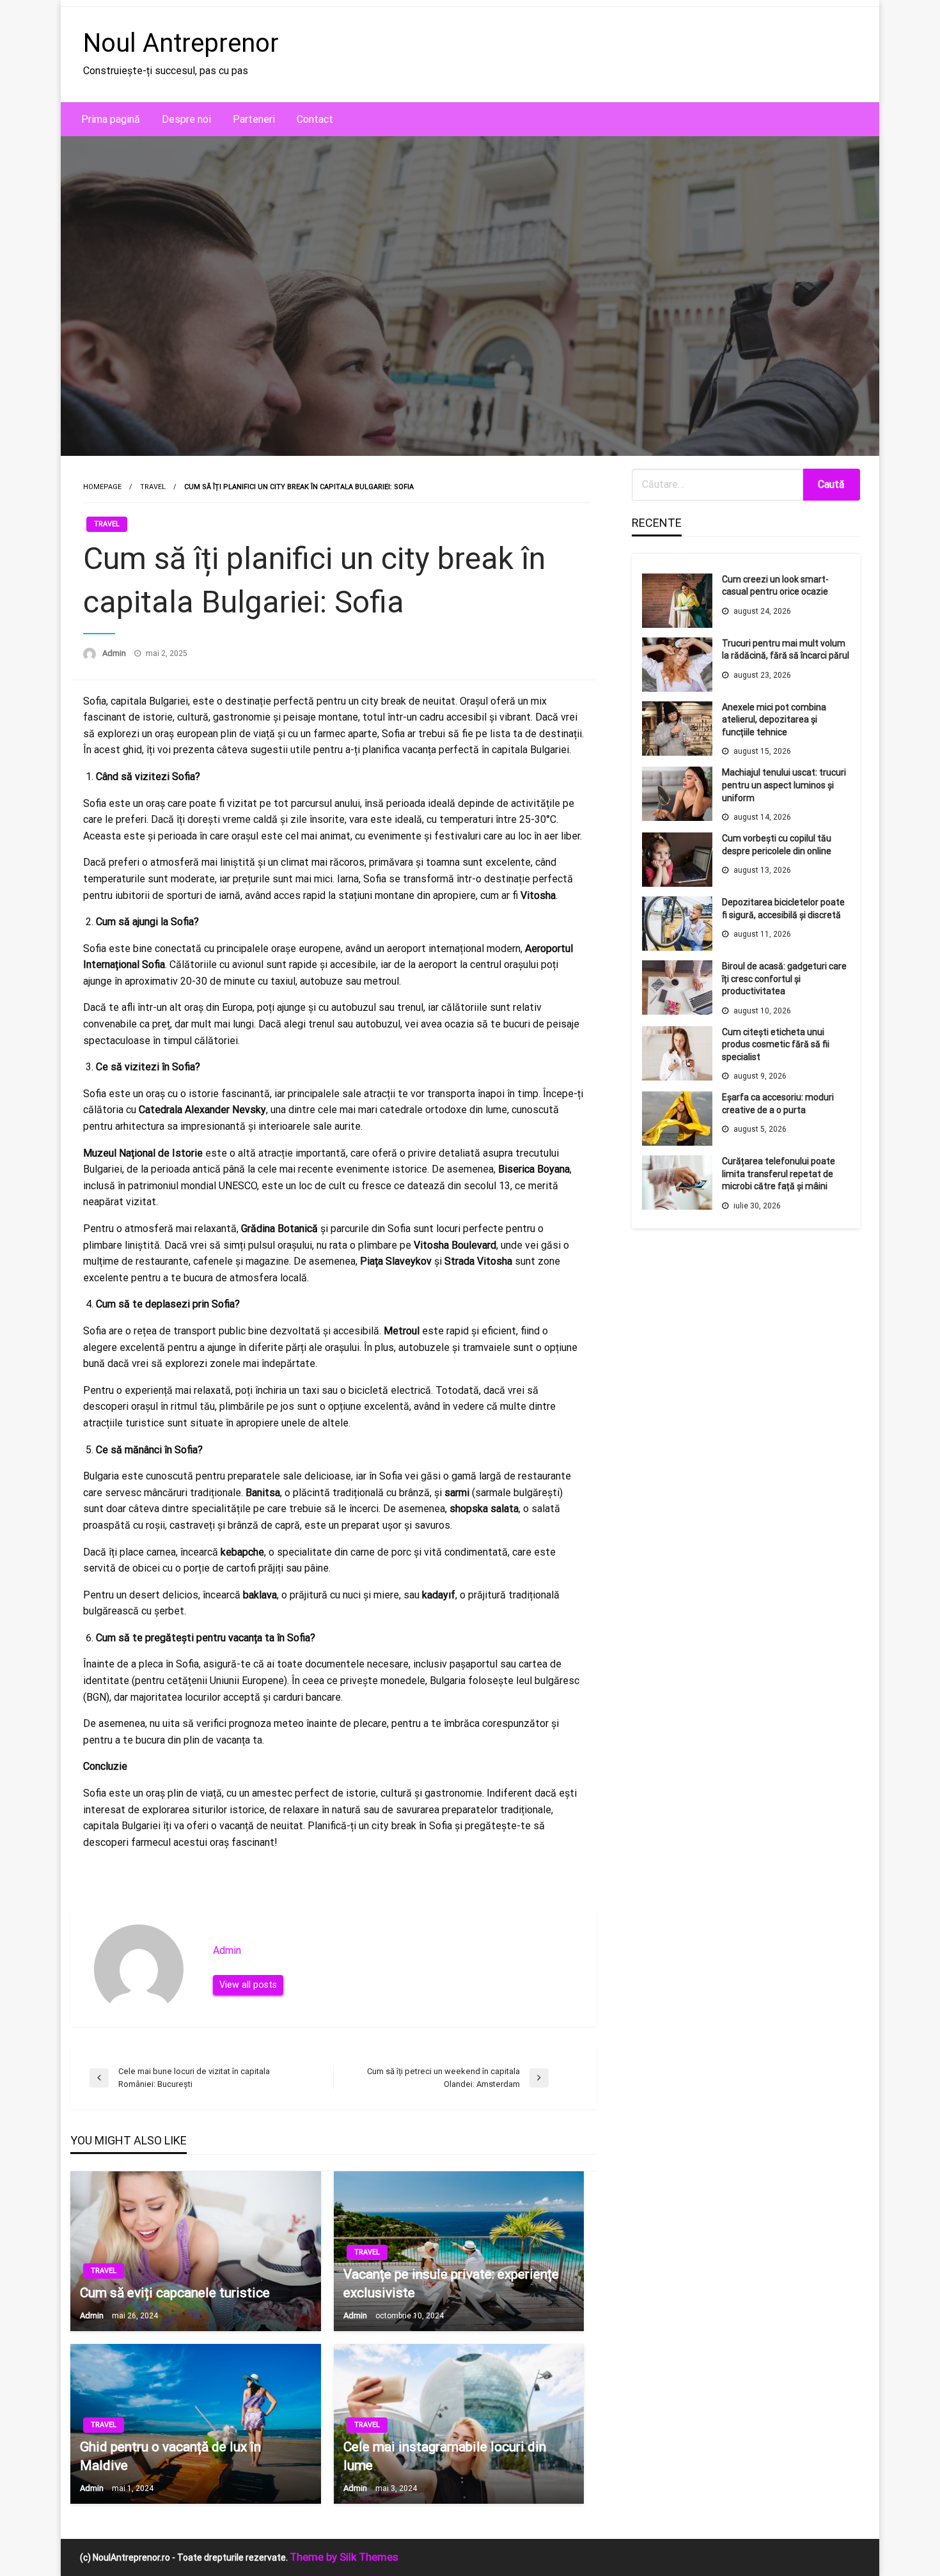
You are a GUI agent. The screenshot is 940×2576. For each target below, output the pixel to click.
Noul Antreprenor (181, 43)
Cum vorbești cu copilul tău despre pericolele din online (777, 845)
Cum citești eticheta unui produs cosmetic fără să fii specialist (776, 1044)
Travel (153, 487)
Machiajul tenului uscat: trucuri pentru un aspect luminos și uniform (784, 785)
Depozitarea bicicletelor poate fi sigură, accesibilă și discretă (783, 909)
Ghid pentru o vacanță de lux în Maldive (170, 2456)
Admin (115, 653)
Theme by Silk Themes (344, 2557)
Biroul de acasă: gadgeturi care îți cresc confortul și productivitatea (784, 979)
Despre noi (186, 119)
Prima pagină (111, 119)
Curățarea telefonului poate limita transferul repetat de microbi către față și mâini (779, 1174)
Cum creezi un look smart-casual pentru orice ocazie (775, 586)
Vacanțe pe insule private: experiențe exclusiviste (451, 2283)
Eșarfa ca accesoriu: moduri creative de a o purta (778, 1104)
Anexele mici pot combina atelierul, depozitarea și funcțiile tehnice (774, 720)
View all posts (248, 1985)
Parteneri (254, 119)
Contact (315, 119)
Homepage (102, 487)
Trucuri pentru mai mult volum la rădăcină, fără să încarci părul (786, 650)
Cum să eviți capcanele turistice (175, 2293)
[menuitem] (111, 120)
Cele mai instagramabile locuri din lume (445, 2456)
